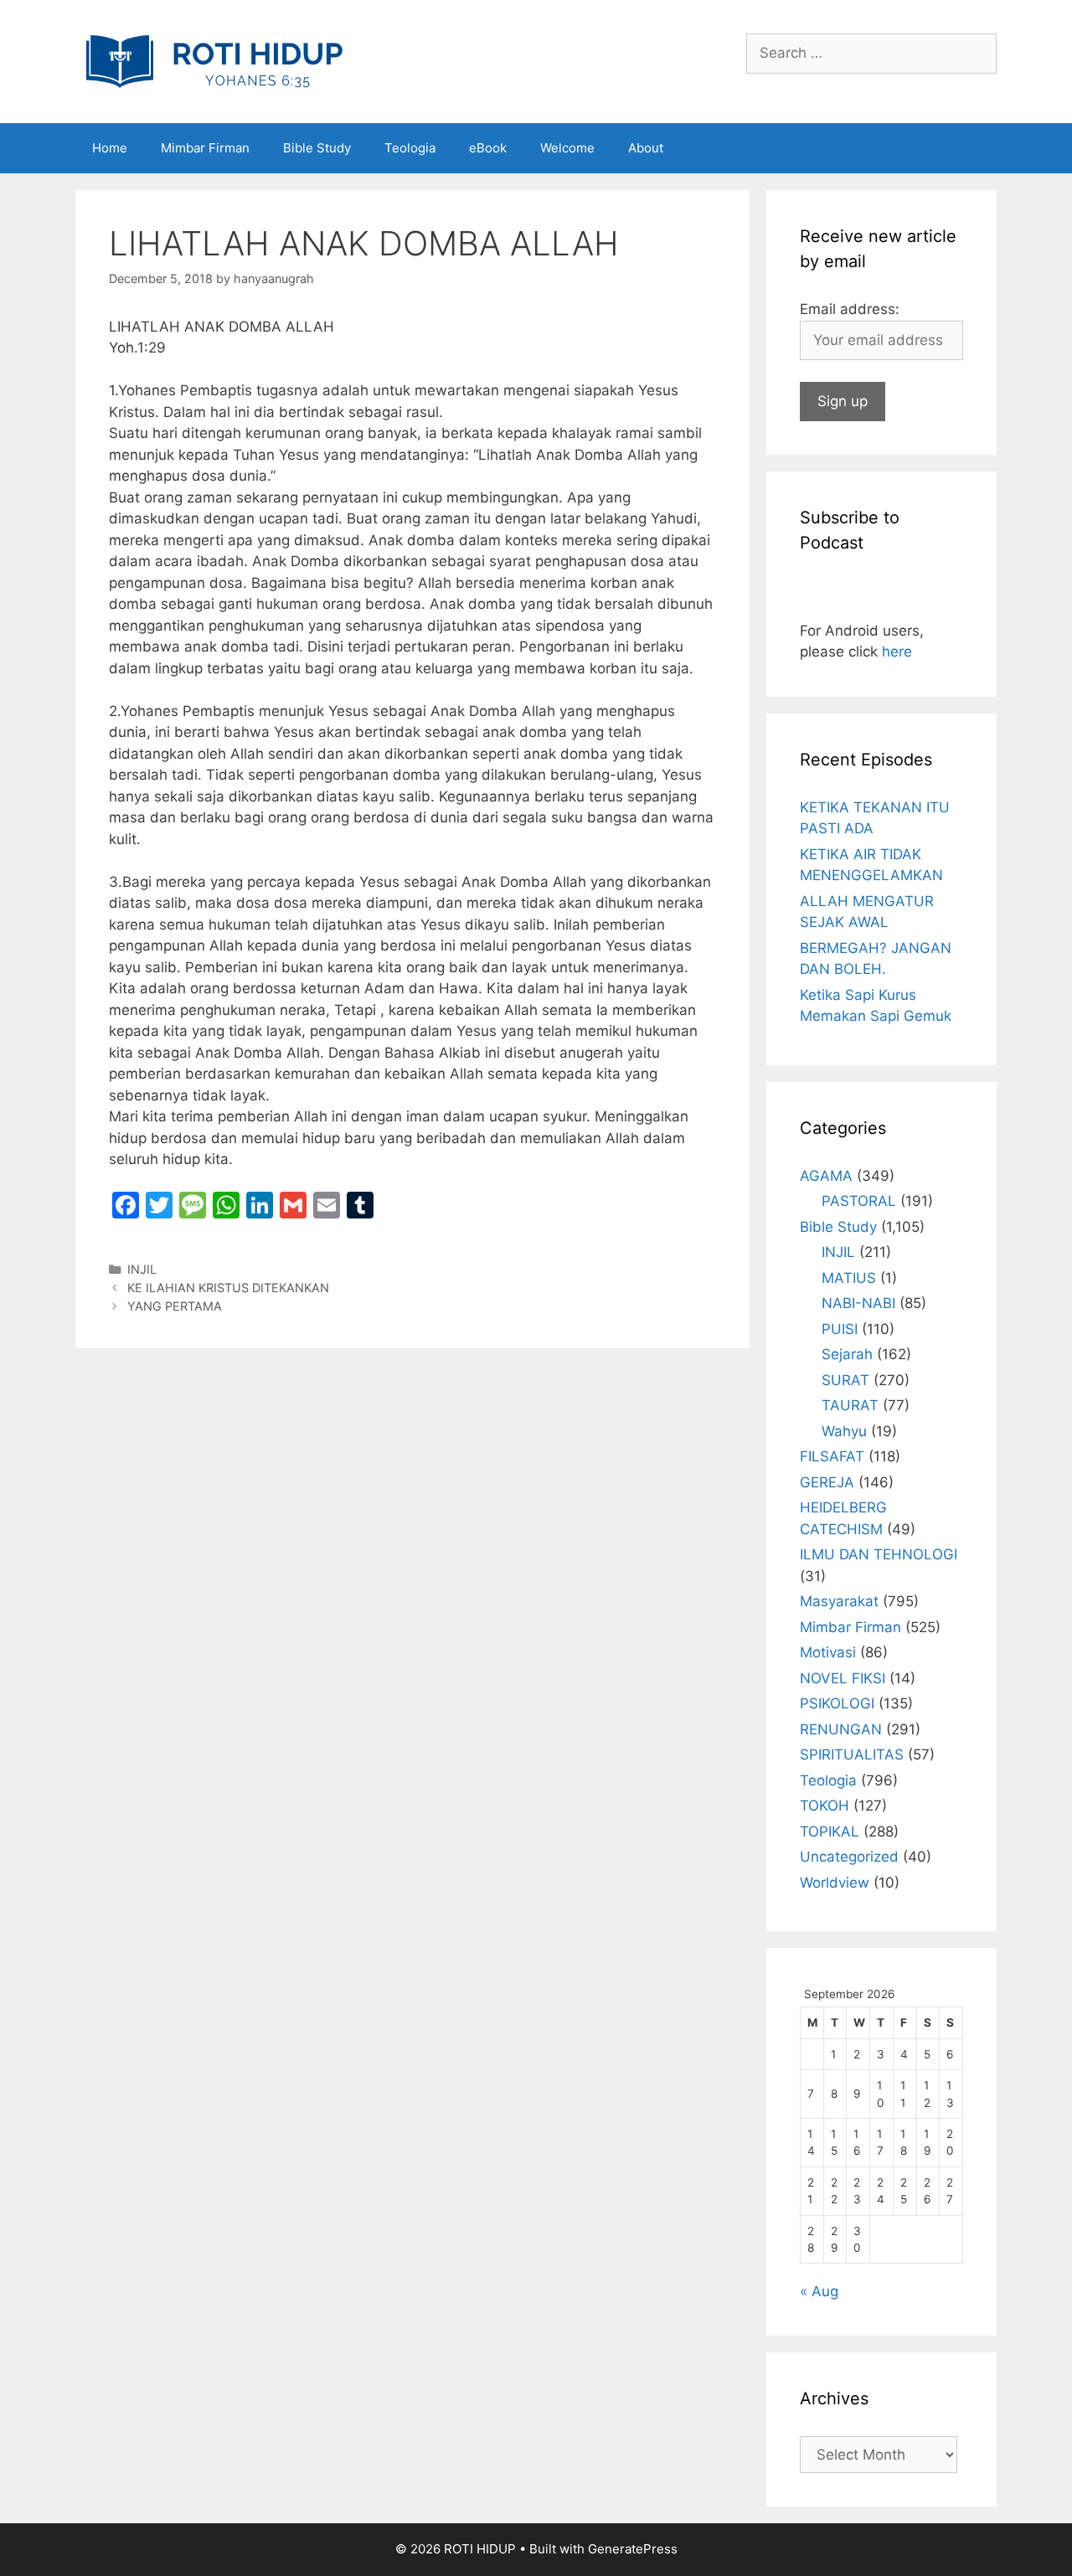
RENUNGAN (841, 1729)
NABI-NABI (858, 1303)
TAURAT (850, 1405)
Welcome (567, 148)
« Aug (819, 2291)
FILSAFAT (832, 1456)
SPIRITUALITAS (852, 1754)
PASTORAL (859, 1201)
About (646, 148)
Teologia (410, 148)
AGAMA (826, 1176)
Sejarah (847, 1354)
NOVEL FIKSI (843, 1678)
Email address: (850, 309)
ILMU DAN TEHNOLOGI (879, 1554)
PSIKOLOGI (837, 1703)
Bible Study (317, 148)
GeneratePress (633, 2549)
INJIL (142, 1269)
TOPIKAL (830, 1832)
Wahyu (844, 1431)
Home (110, 148)
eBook (488, 148)
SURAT (845, 1380)
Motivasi (828, 1652)
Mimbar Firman (205, 148)
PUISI (840, 1329)
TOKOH (825, 1806)
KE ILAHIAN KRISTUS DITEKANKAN (228, 1288)
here (897, 652)
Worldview (835, 1883)
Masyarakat (839, 1601)
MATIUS (849, 1278)
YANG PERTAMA (175, 1306)
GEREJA (827, 1482)
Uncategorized (849, 1857)
